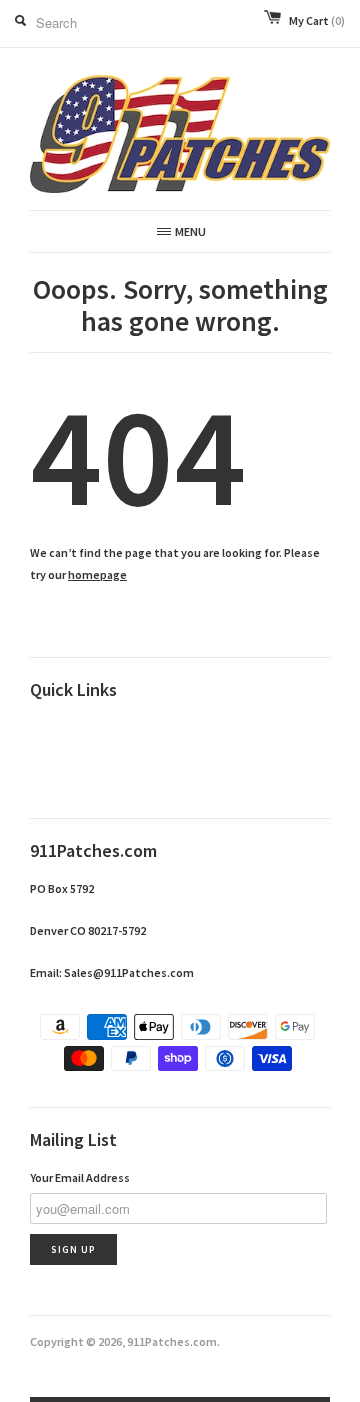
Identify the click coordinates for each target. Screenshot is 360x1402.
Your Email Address (80, 1177)
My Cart (317, 20)
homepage (97, 574)
